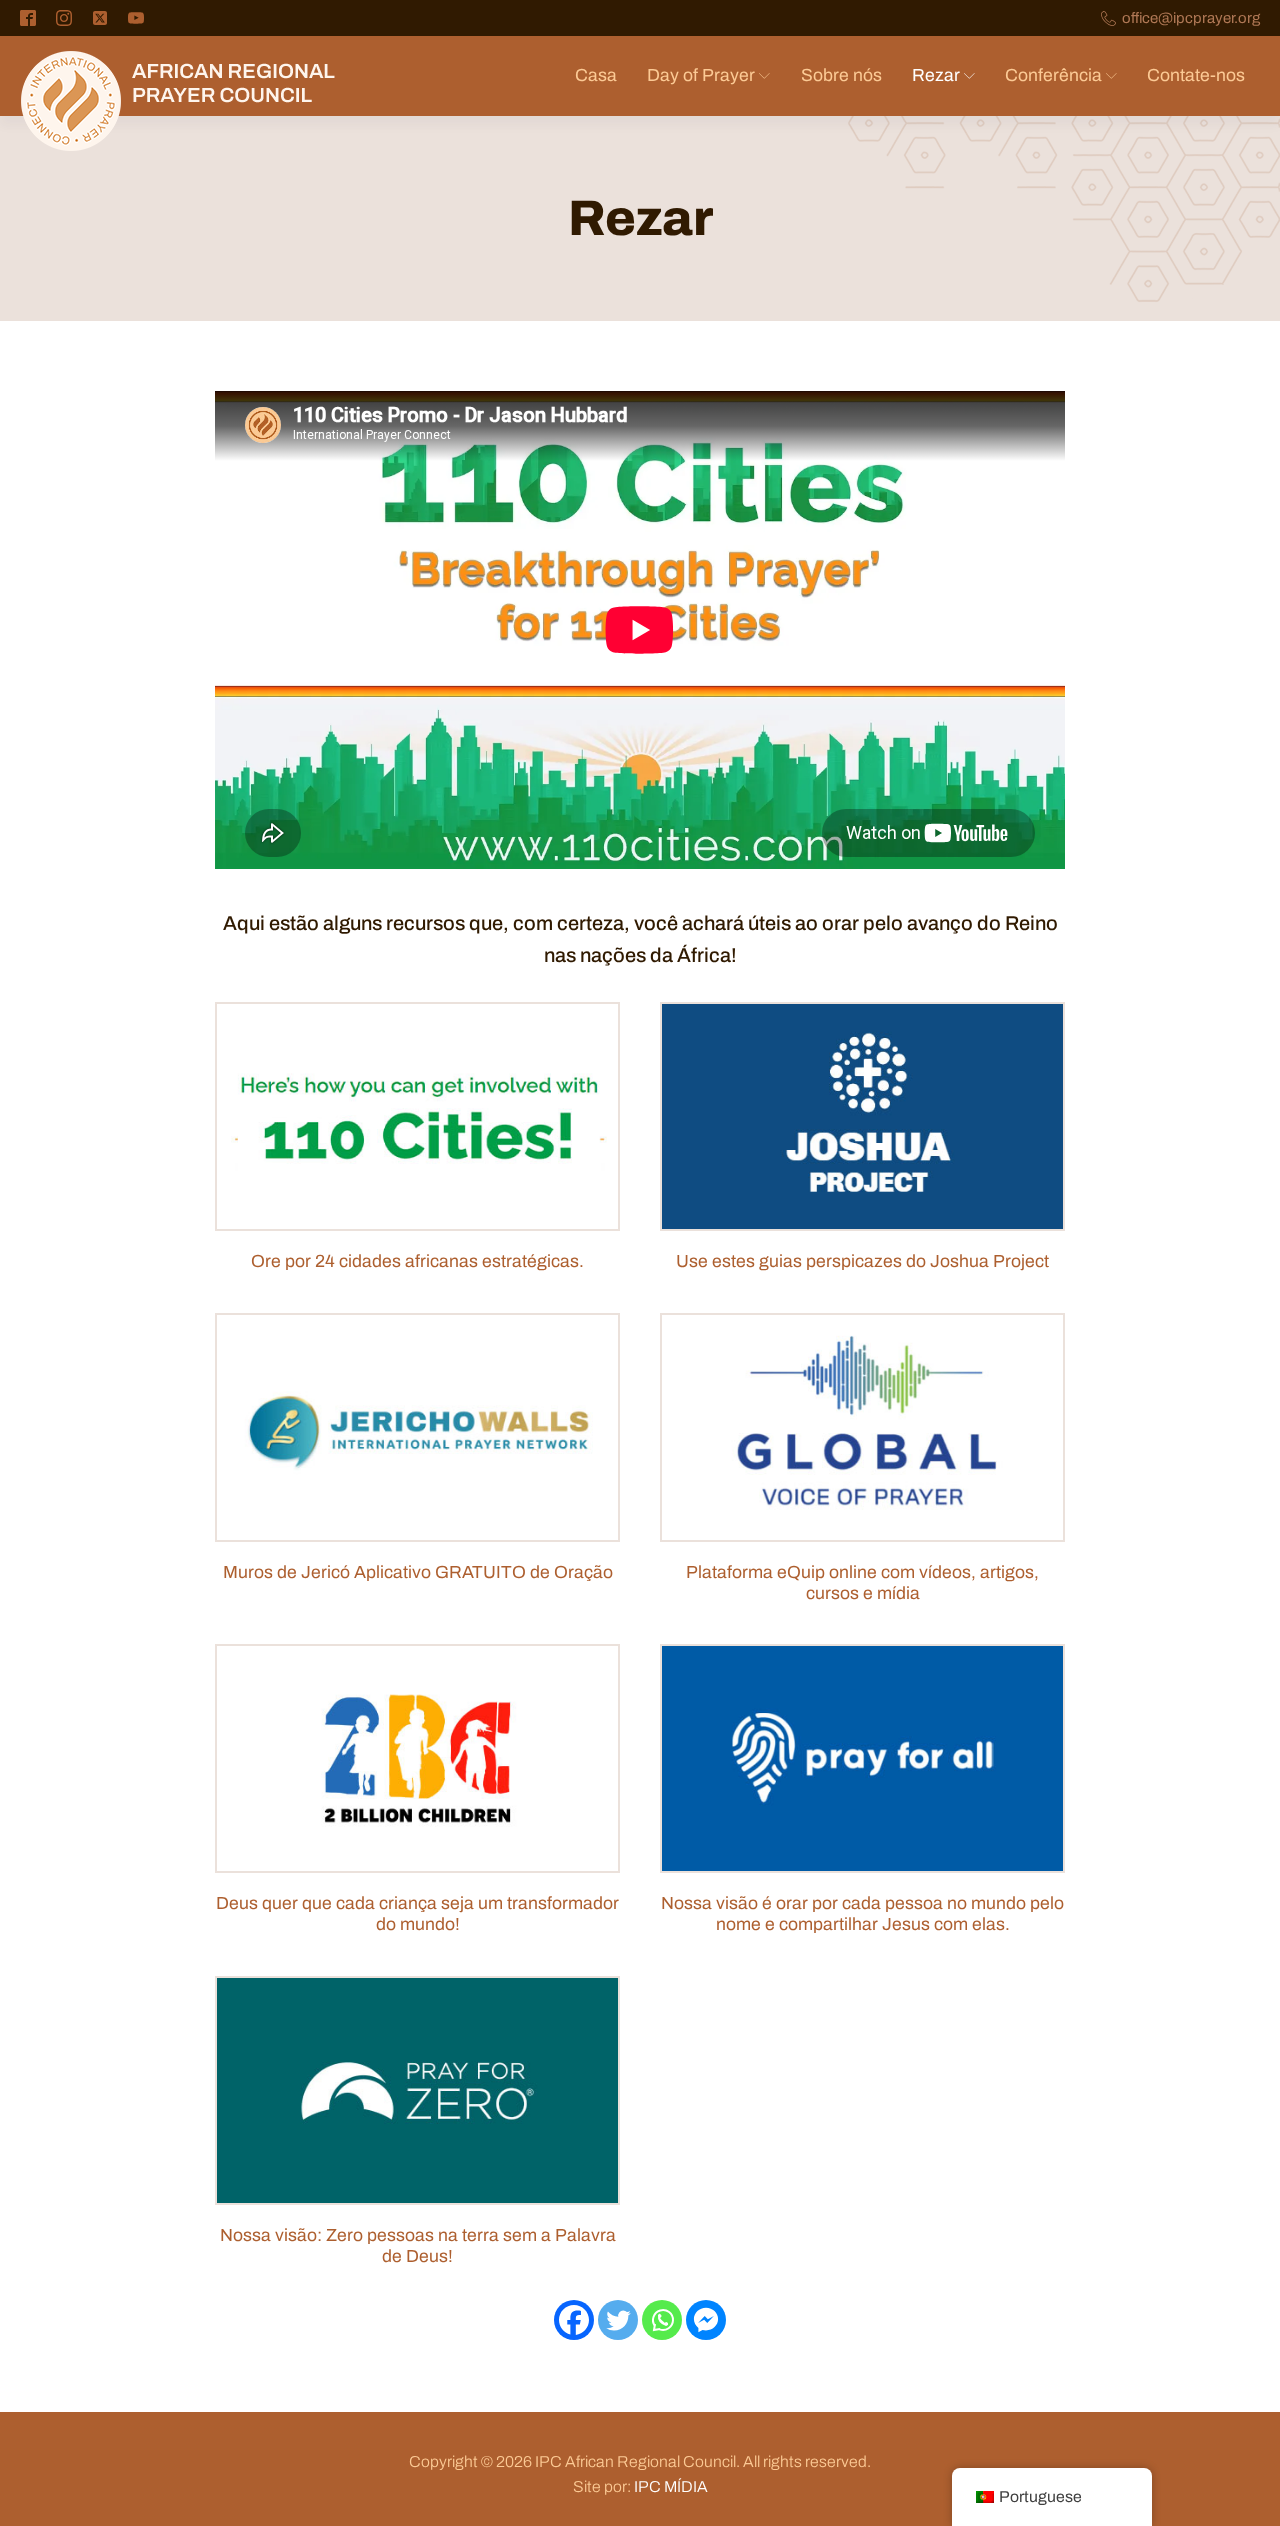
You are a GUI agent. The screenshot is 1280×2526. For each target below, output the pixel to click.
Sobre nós (841, 75)
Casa (596, 75)
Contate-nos (1196, 75)
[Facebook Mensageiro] (706, 2320)
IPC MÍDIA (671, 2486)
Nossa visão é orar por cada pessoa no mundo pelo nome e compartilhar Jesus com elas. (862, 1914)
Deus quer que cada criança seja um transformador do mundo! (417, 1914)
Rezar (936, 75)
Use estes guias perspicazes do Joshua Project (862, 1261)
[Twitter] (618, 2320)
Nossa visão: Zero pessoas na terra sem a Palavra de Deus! (418, 2246)
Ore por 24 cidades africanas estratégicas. (417, 1261)
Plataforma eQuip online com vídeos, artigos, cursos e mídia (862, 1583)
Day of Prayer (701, 75)
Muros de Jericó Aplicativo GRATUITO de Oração (418, 1572)
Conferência (1053, 75)
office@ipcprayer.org (1191, 18)
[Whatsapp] (662, 2320)
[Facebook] (574, 2320)
